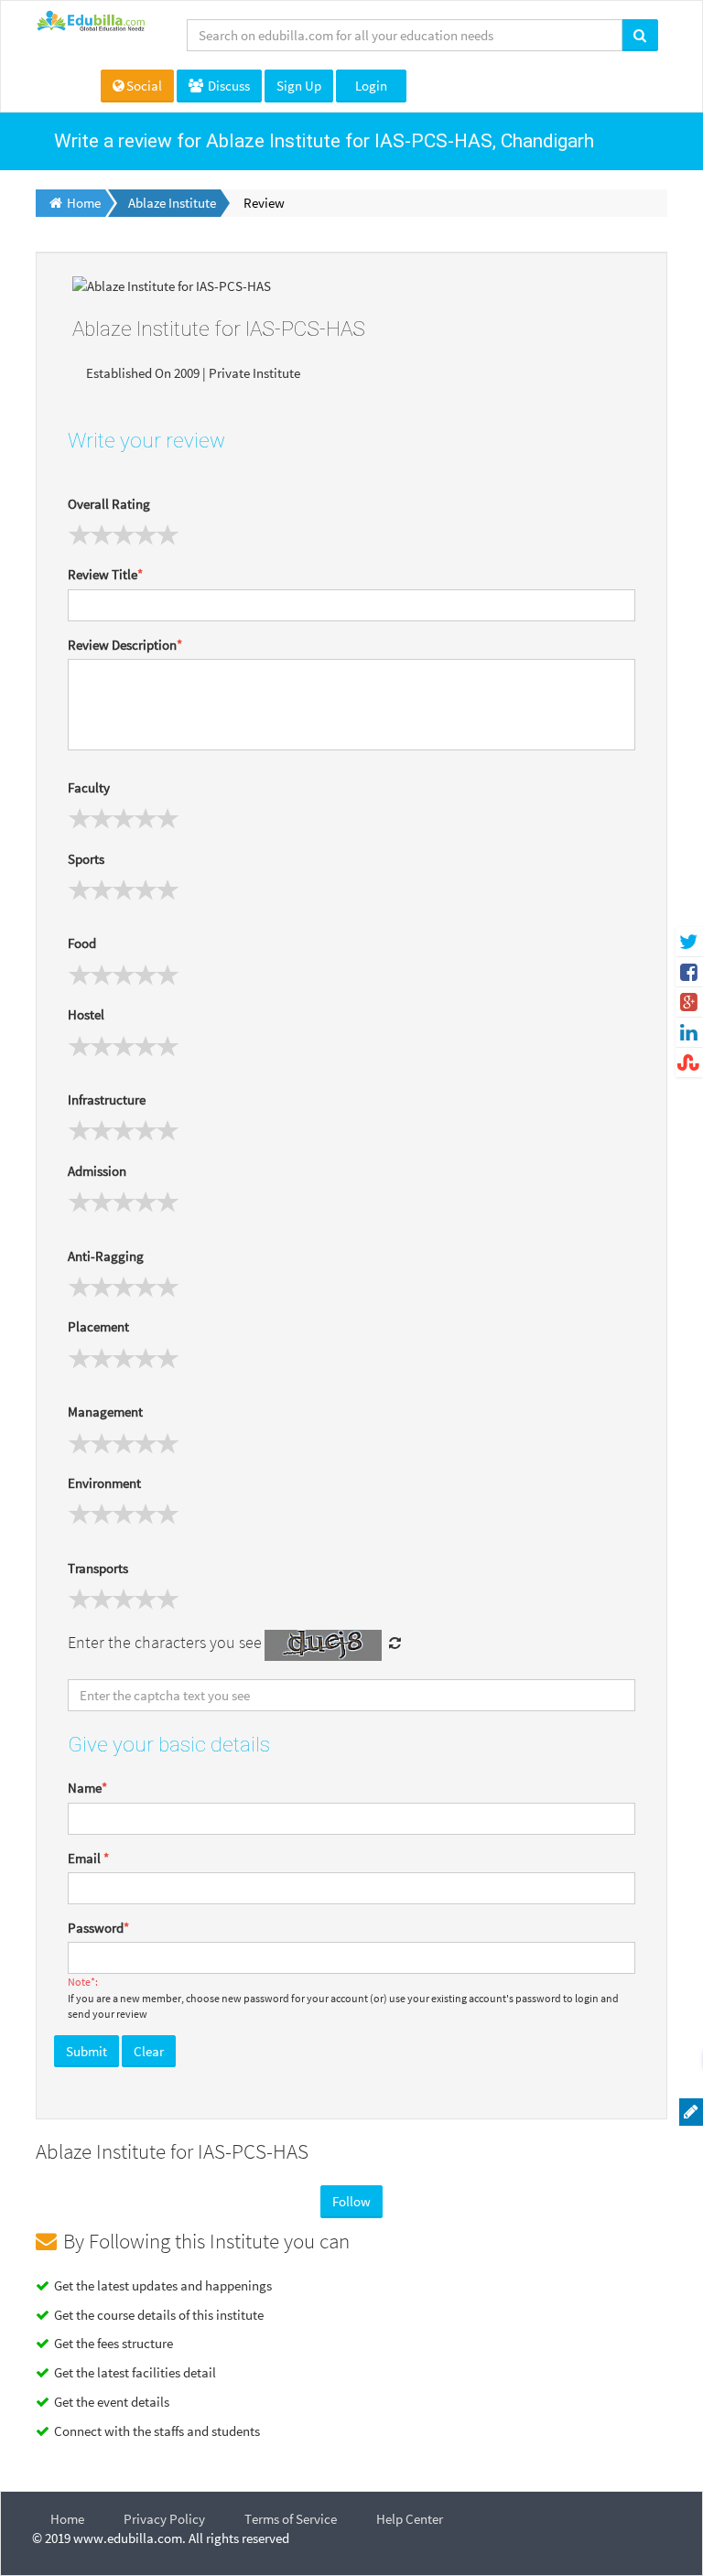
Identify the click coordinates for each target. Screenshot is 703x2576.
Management (105, 1412)
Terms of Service (291, 2519)
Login (371, 86)
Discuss (227, 86)
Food (82, 943)
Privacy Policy (164, 2519)
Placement (98, 1326)
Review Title (105, 574)
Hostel (86, 1014)
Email (88, 1858)
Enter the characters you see (165, 1642)
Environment (104, 1483)
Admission (97, 1171)
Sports (86, 859)
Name (87, 1788)
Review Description (125, 645)
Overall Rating (109, 504)
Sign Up (299, 86)
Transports (98, 1568)
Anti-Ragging (106, 1256)
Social (144, 86)
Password (98, 1928)
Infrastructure (107, 1099)
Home (67, 2519)
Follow (351, 2201)
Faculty (89, 787)
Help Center (410, 2519)
